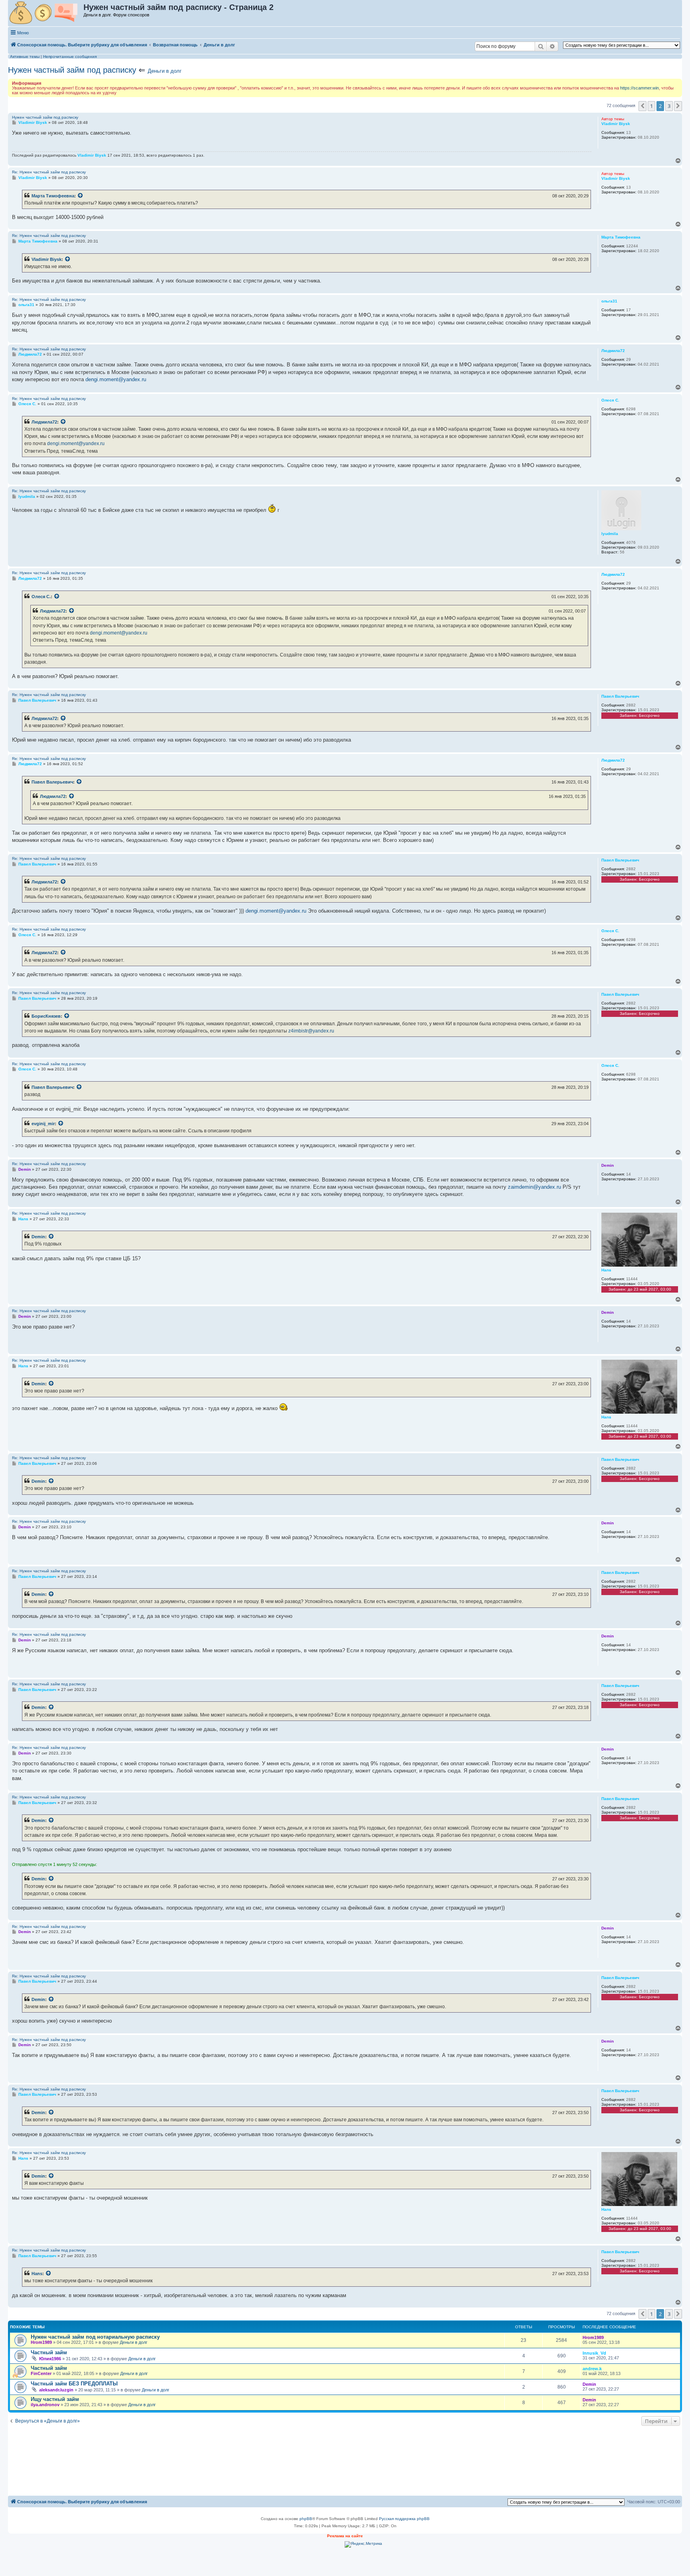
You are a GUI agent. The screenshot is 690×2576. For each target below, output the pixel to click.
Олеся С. (41, 597)
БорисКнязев (46, 1016)
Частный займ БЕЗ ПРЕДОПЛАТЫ (74, 2384)
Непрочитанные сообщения (70, 57)
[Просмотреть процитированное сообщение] (81, 196)
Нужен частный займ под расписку (72, 70)
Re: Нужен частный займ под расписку (49, 172)
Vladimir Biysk (47, 259)
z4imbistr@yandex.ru (311, 1031)
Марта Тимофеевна (53, 196)
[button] (642, 106)
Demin (38, 1237)
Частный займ (49, 2352)
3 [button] (669, 106)
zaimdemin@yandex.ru (534, 1187)
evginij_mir (43, 1124)
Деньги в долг (165, 71)
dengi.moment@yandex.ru (116, 379)
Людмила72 (44, 422)
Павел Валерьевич (52, 782)
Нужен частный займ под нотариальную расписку (95, 2337)
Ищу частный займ (55, 2399)
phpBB (306, 2519)
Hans (37, 2274)
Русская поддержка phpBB (404, 2519)
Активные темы (25, 57)
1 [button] (651, 106)
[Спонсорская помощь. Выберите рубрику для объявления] (46, 13)
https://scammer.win (639, 88)
